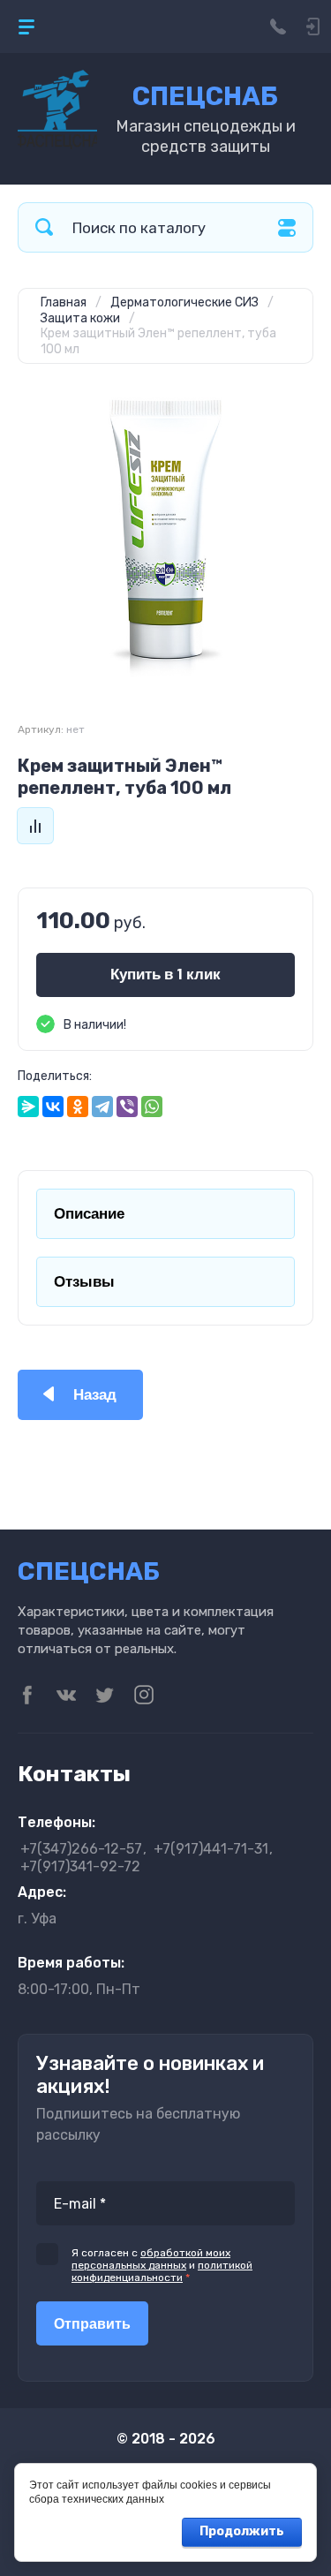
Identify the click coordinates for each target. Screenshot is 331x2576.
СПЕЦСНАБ (205, 96)
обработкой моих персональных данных (151, 2259)
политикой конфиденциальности (162, 2271)
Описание (89, 1214)
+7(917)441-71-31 (211, 1849)
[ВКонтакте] (53, 1107)
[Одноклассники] (78, 1107)
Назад (95, 1395)
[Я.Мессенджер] (28, 1107)
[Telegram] (102, 1107)
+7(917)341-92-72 (80, 1866)
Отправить (92, 2324)
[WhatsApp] (152, 1107)
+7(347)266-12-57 (81, 1849)
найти (44, 227)
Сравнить (35, 826)
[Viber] (127, 1107)
